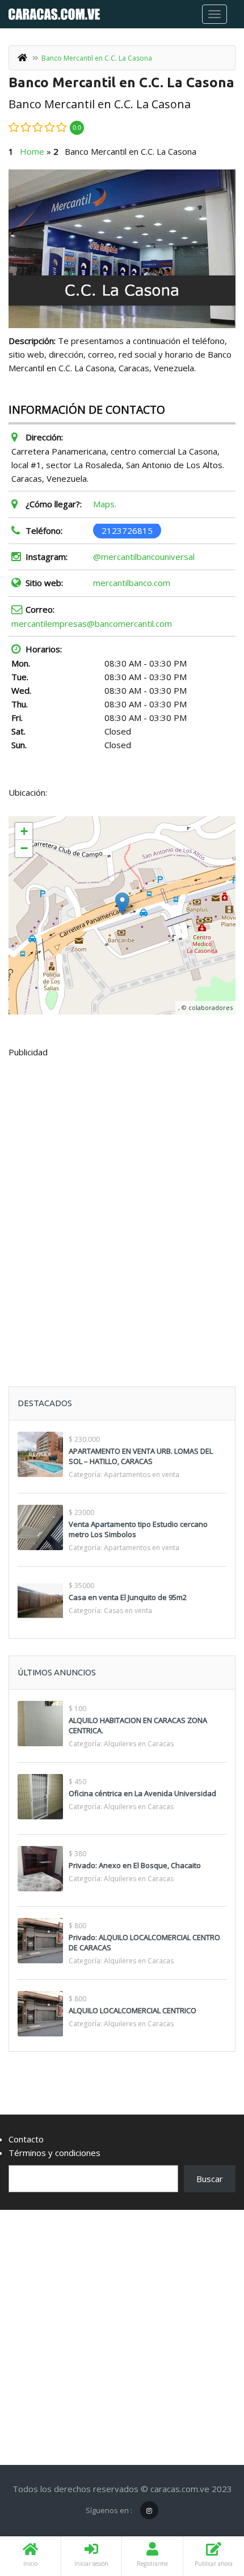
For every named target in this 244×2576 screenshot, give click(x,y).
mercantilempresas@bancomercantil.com (92, 623)
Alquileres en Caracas (139, 1744)
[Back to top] (207, 2505)
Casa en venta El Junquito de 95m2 (128, 1597)
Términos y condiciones (54, 2153)
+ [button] (24, 831)
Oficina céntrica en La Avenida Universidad (142, 1793)
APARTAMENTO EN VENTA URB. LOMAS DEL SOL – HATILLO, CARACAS (141, 1456)
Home (32, 151)
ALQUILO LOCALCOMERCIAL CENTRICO (132, 2010)
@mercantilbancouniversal (144, 557)
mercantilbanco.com (132, 583)
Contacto (26, 2139)
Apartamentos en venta (142, 1474)
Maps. (105, 504)
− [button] (24, 848)
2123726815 (127, 531)
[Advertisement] (122, 1194)
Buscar (210, 2179)
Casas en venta (128, 1610)
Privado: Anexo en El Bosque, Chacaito (135, 1865)
